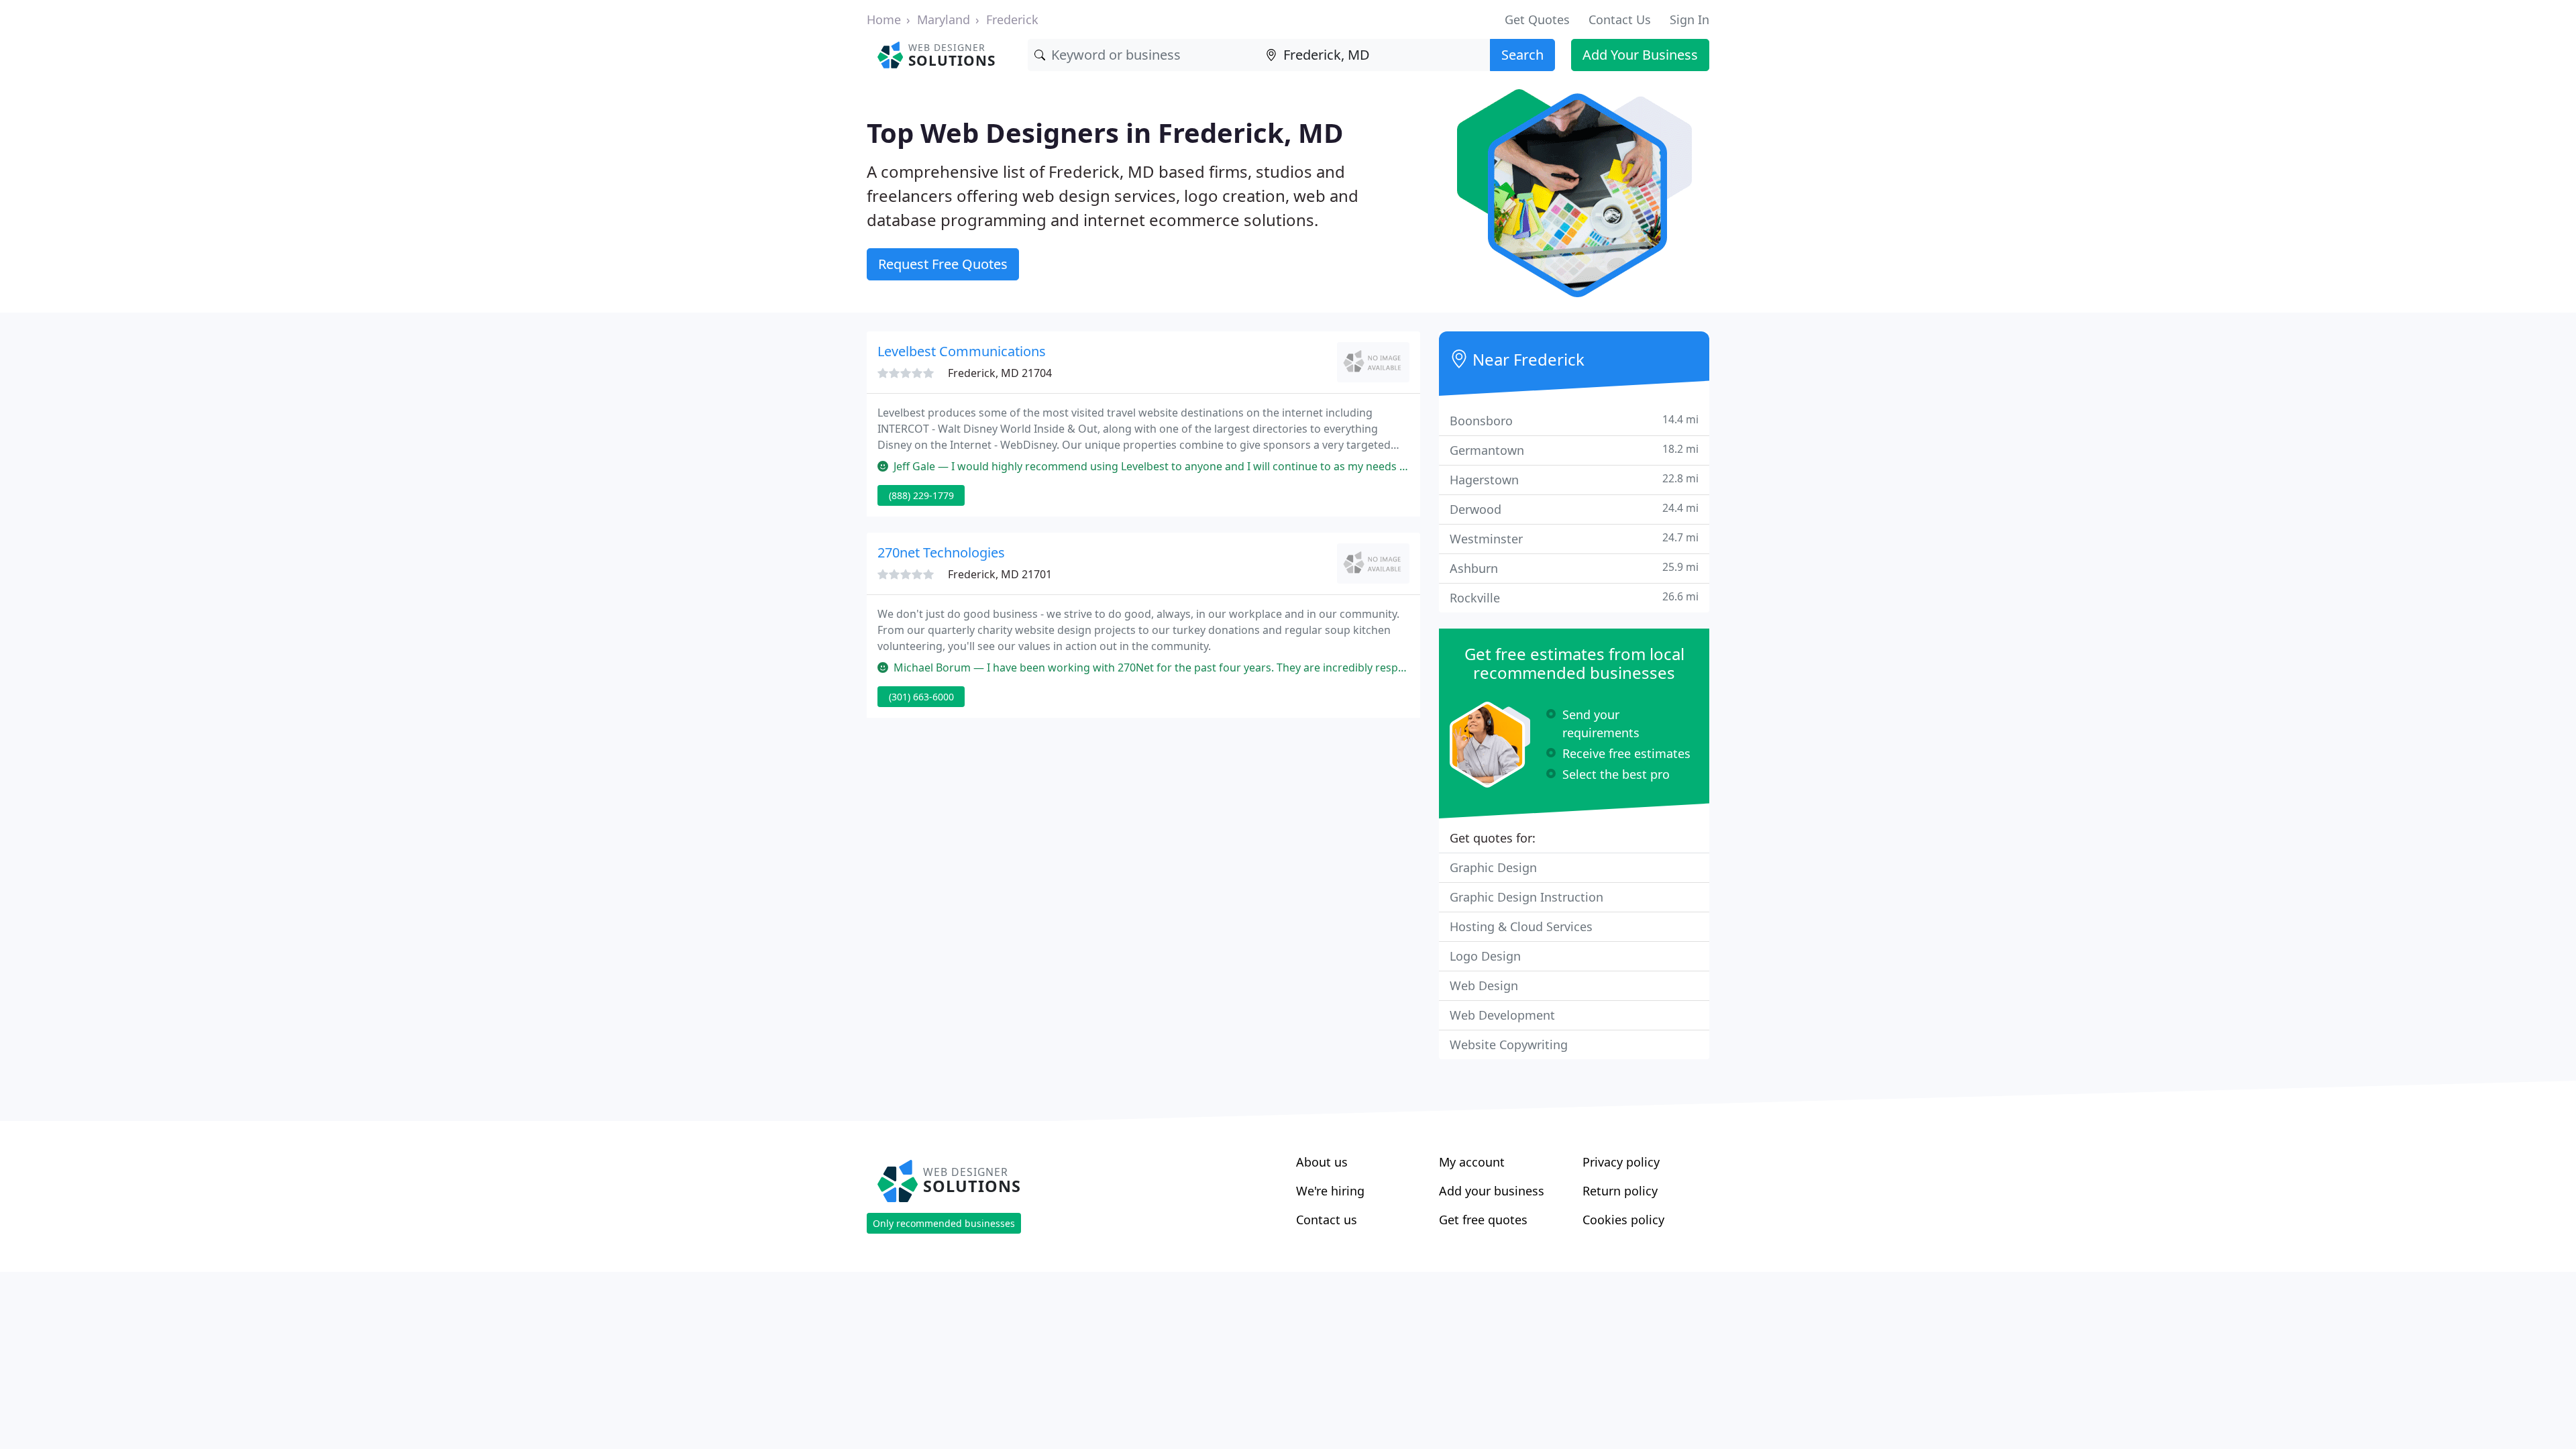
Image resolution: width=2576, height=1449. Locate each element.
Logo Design (1485, 956)
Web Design (1484, 985)
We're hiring (1330, 1191)
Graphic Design (1493, 867)
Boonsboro (1574, 420)
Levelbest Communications (962, 351)
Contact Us (1620, 19)
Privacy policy (1621, 1162)
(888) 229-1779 (921, 495)
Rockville (1574, 597)
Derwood (1574, 509)
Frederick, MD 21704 (1000, 373)
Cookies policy (1623, 1220)
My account (1472, 1162)
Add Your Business (1640, 55)
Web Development (1502, 1015)
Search (1522, 55)
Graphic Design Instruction (1526, 897)
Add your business (1492, 1191)
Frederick (1012, 19)
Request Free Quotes (943, 264)
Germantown (1574, 450)
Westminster (1574, 538)
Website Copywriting (1509, 1044)
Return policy (1620, 1191)
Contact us (1327, 1220)
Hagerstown (1574, 479)
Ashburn (1574, 568)
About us (1322, 1162)
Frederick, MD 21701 (1000, 574)
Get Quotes (1537, 19)
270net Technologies (941, 552)
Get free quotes (1483, 1220)
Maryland (944, 19)
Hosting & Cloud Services (1521, 926)
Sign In (1689, 19)
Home (884, 19)
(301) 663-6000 (921, 697)
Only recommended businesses (944, 1223)
